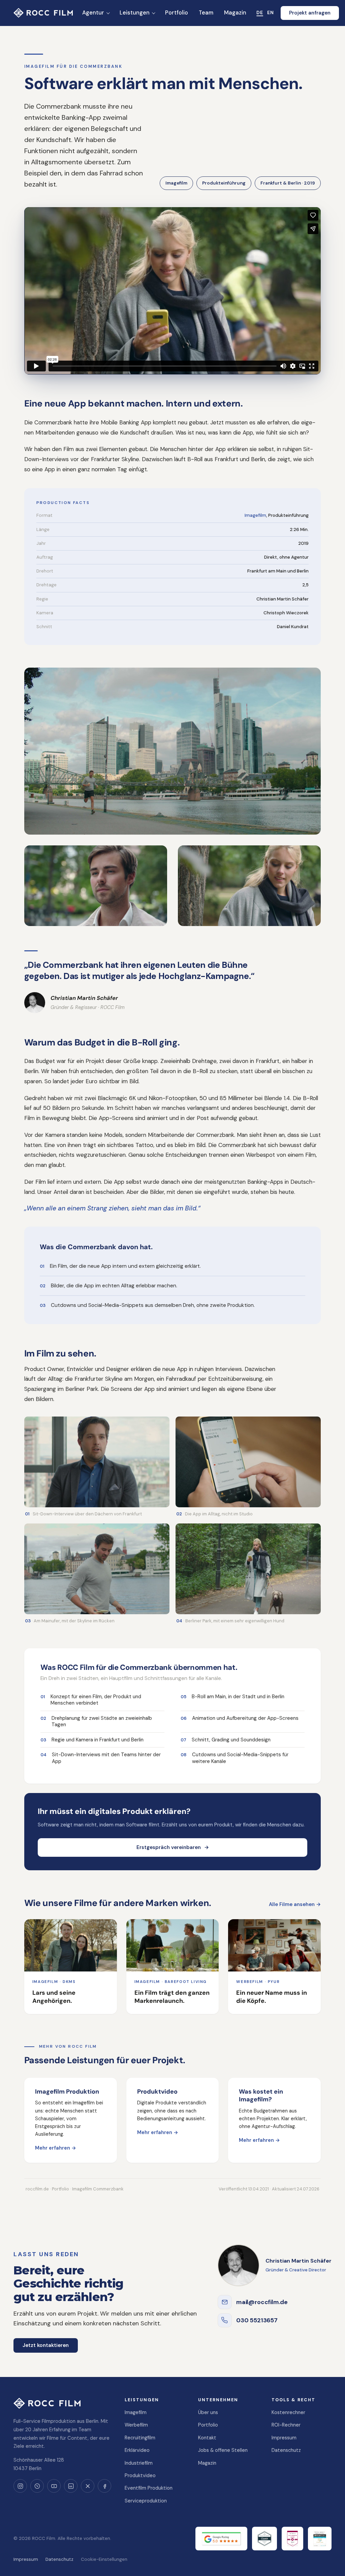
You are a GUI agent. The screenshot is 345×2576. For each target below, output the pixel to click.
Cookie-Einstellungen (104, 2559)
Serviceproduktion (146, 2501)
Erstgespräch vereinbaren (173, 1847)
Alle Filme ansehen (295, 1904)
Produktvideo (140, 2475)
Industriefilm (139, 2463)
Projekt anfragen (310, 13)
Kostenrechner (288, 2412)
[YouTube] (54, 2486)
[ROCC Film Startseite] (43, 13)
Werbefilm (136, 2425)
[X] (88, 2486)
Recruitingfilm (140, 2438)
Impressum (284, 2438)
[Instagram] (20, 2486)
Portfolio (208, 2425)
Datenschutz (286, 2450)
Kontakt (207, 2438)
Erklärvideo (137, 2450)
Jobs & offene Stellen (223, 2450)
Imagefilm (255, 515)
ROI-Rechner (286, 2425)
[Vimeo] (37, 2486)
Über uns (208, 2412)
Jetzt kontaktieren (46, 2345)
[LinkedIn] (71, 2486)
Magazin (207, 2463)
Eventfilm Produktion (149, 2488)
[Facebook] (104, 2486)
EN (271, 12)
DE (260, 12)
